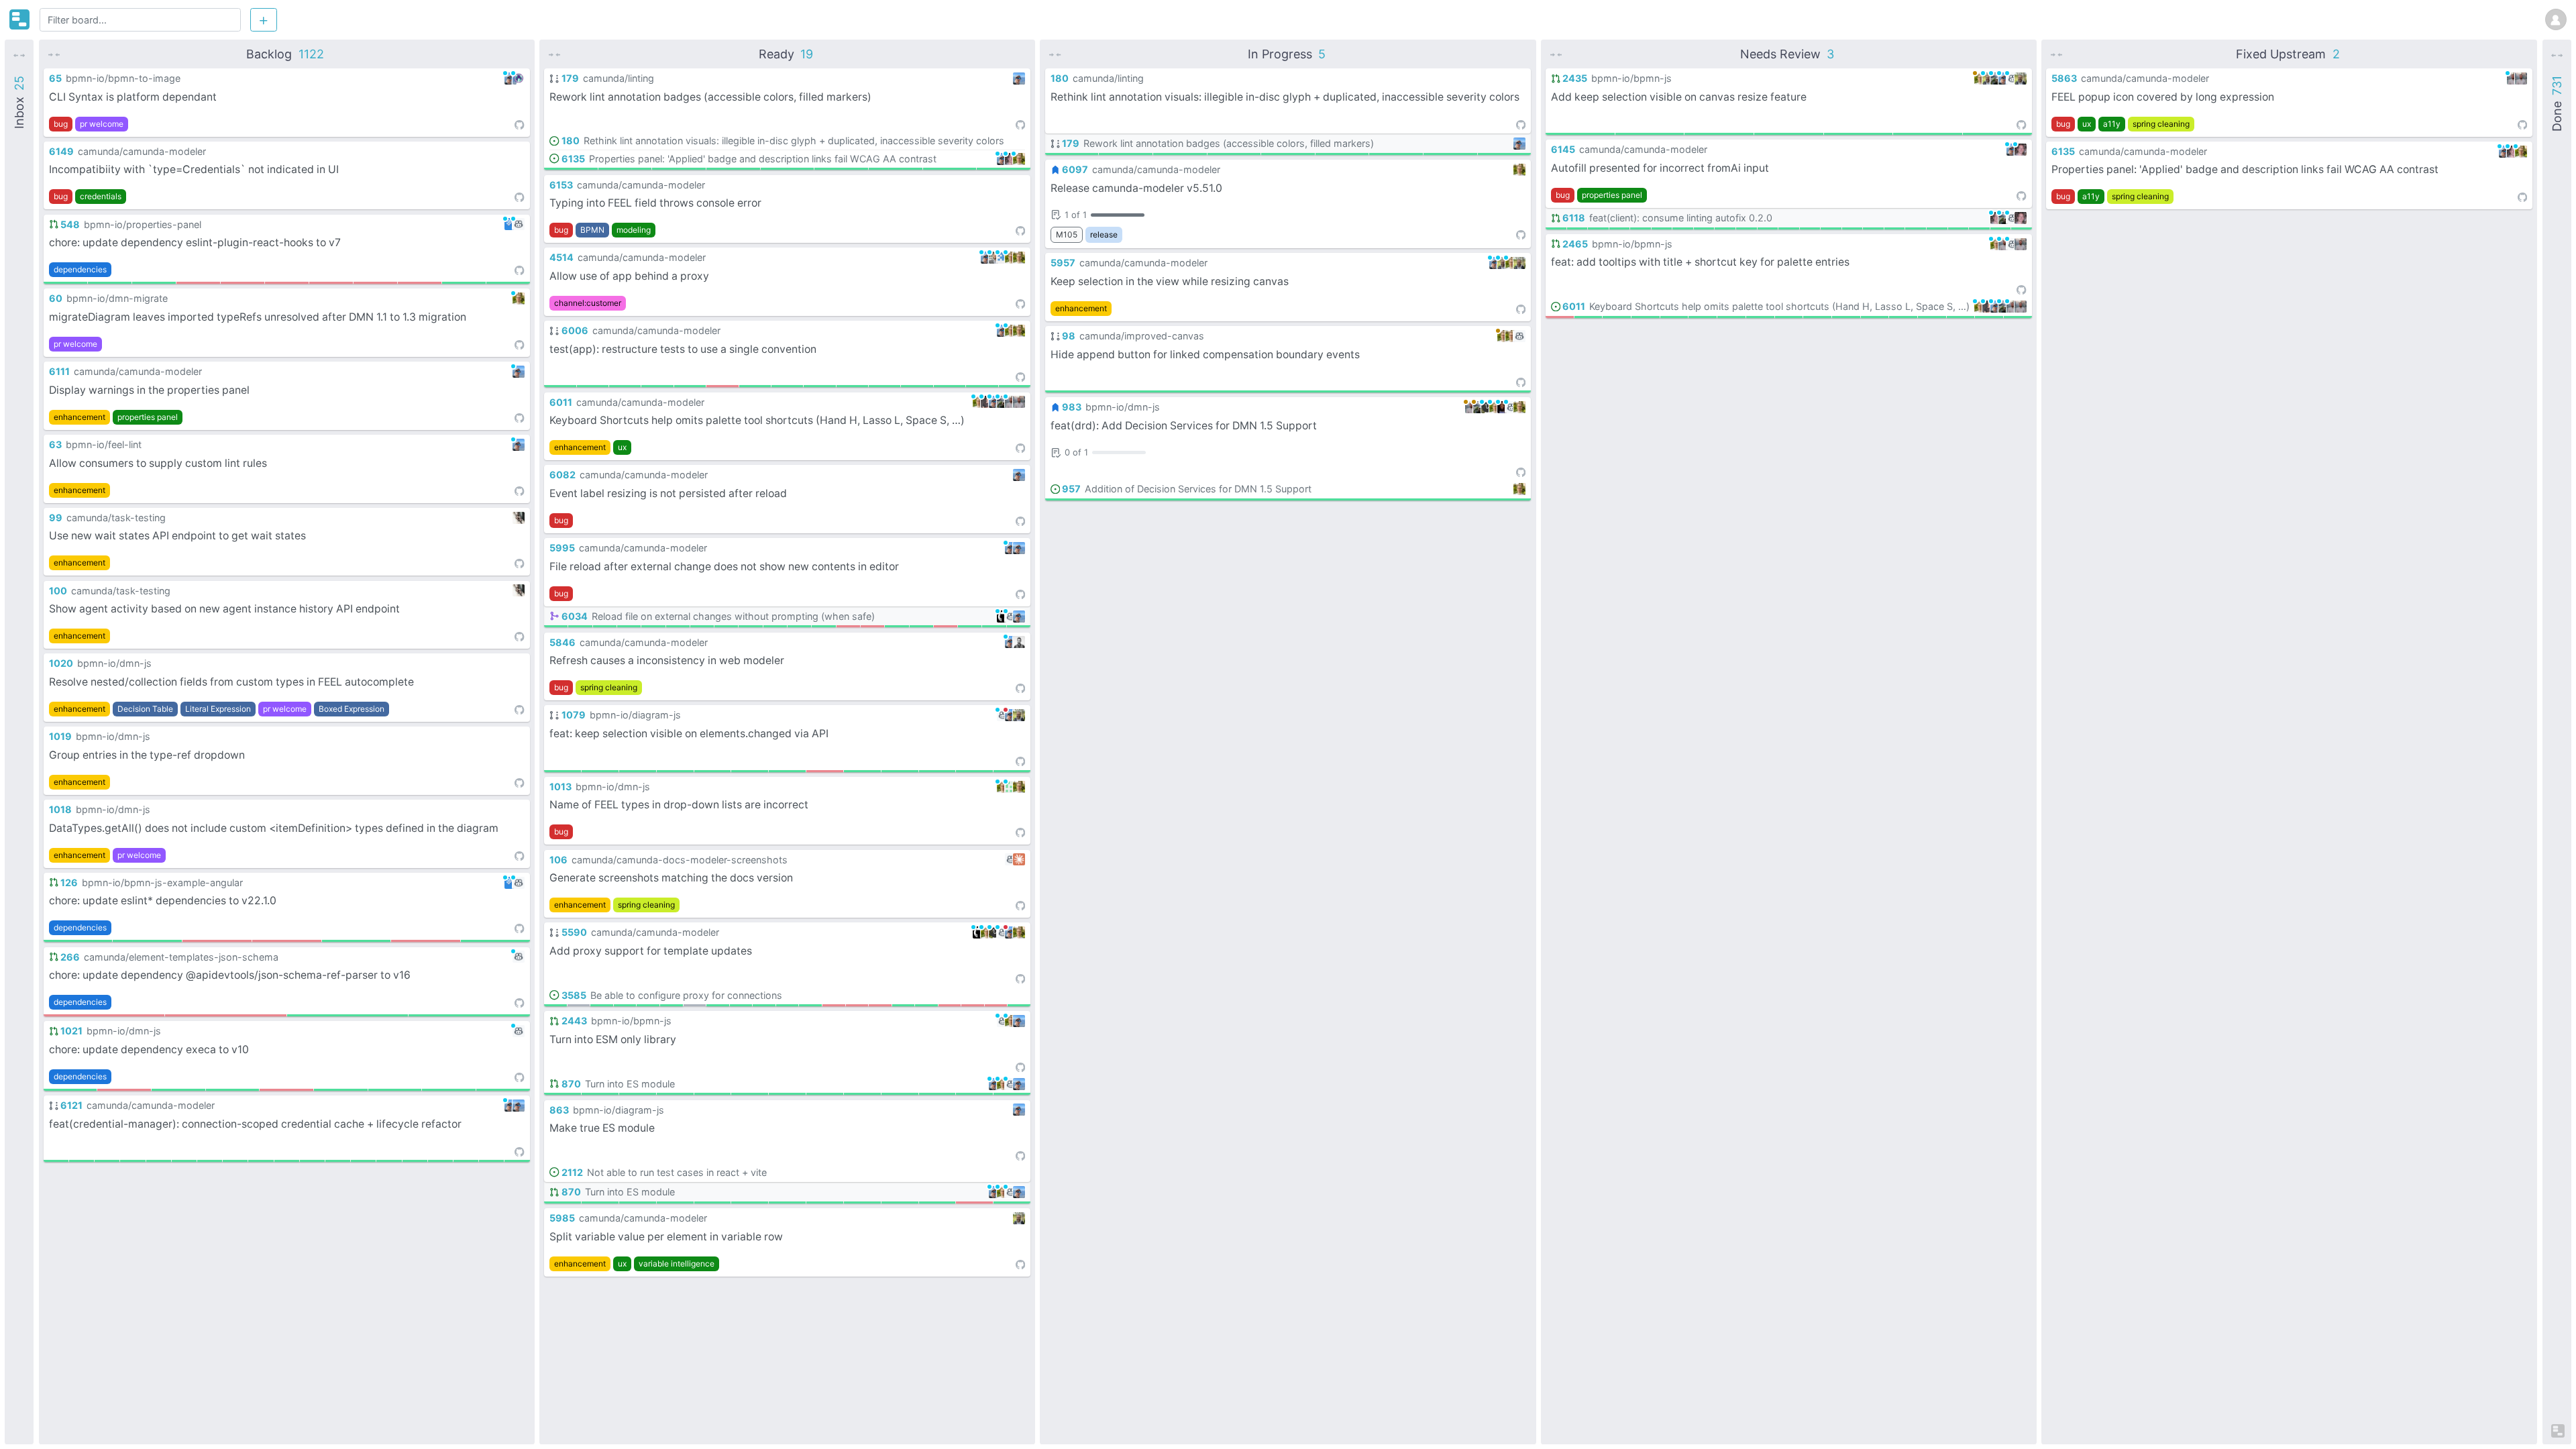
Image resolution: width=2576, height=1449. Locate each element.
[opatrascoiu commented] (1011, 787)
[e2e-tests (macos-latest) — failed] (872, 626)
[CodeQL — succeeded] (110, 283)
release (1104, 234)
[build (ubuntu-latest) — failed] (880, 1005)
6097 (1075, 169)
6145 (1563, 149)
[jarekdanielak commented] (1003, 402)
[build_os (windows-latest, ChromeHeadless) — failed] (974, 1202)
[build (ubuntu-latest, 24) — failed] (286, 1090)
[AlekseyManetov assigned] (1019, 402)
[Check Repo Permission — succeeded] (580, 626)
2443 (574, 1021)
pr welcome (102, 124)
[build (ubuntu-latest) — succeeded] (210, 1161)
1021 (71, 1031)
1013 (560, 787)
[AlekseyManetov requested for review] (1471, 407)
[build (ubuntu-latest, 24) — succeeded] (233, 1090)
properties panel (148, 417)
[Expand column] (19, 54)
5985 (562, 1218)
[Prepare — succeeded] (741, 1005)
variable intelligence (677, 1264)
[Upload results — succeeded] (625, 1005)
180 (570, 141)
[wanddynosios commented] (995, 258)
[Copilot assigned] (1011, 859)
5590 (574, 932)
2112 (572, 1172)
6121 (71, 1105)
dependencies (80, 269)
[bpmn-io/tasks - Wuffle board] (19, 19)
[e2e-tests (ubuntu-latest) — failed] (848, 626)
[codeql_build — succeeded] (178, 1090)
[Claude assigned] (1019, 859)
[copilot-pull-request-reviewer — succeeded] (65, 283)
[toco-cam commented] (987, 402)
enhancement (79, 417)
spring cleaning (609, 687)
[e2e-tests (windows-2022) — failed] (946, 626)
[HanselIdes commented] (1011, 159)
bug (61, 124)
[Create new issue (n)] (264, 19)
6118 (1574, 218)
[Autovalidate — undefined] (695, 1005)
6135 (573, 159)
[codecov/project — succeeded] (82, 1161)
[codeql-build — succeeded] (675, 1094)
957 (1071, 489)
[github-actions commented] (1003, 616)
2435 (1575, 78)
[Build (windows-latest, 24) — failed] (287, 283)
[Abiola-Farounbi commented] (1503, 407)
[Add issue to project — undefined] (579, 1005)
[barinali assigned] (1019, 715)
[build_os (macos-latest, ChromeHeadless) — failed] (825, 771)
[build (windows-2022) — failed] (834, 1005)
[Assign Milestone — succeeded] (556, 626)
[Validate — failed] (124, 1090)
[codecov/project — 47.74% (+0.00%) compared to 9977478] (449, 1090)
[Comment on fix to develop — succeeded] (787, 386)
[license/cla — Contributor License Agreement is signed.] (464, 283)
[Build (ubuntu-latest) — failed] (217, 941)
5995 (562, 548)
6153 (561, 185)
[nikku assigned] (519, 1106)
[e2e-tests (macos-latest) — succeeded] (184, 1161)
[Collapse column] (54, 54)
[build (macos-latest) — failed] (722, 386)
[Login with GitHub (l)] (2556, 18)
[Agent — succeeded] (718, 1005)
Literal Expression (218, 709)
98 (1069, 336)
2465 (1575, 244)
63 (55, 444)
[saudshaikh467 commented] (1003, 258)
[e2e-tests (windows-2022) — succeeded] (287, 1161)
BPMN (592, 230)
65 (55, 78)
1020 (61, 663)
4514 (561, 257)
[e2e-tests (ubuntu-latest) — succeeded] (235, 1161)
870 (571, 1084)
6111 (59, 371)
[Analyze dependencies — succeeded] (159, 1161)
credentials (101, 196)
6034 (574, 616)
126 (69, 882)
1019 (60, 736)
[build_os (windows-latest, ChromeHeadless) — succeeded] (638, 771)
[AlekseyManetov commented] (1011, 402)
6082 (562, 475)
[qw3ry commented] (519, 78)
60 (56, 298)
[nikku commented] (511, 78)
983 (1072, 407)
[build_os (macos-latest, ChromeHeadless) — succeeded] (900, 771)
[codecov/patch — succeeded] (56, 1161)
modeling (634, 230)
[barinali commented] (1503, 263)
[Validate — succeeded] (78, 941)
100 (58, 591)
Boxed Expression (352, 709)
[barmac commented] (519, 299)
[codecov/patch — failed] (1560, 317)
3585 (574, 995)
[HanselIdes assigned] (2021, 218)
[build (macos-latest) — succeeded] (312, 1161)
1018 (60, 809)
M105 (1067, 234)
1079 (573, 715)
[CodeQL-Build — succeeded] (154, 283)
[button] (287, 103)
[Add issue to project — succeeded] (107, 1161)
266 (70, 957)
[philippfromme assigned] (519, 518)
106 (558, 860)
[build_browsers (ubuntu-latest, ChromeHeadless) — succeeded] (750, 771)
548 (70, 224)
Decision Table (145, 709)
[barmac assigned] (1019, 258)
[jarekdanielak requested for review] (1479, 407)
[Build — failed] (104, 1015)
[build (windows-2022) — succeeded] (261, 1161)
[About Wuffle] (2558, 1431)
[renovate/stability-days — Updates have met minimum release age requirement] (508, 283)
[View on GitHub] (519, 124)
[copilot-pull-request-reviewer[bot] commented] (519, 224)
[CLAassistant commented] (995, 932)
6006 (575, 330)
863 (559, 1110)
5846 (562, 642)
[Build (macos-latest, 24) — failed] (243, 283)
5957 (1063, 263)
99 (56, 518)
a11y (2112, 124)
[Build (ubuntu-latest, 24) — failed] (198, 283)
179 (570, 78)
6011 (561, 402)
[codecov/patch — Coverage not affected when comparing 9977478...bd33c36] (503, 1090)
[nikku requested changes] (1011, 715)
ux (622, 447)
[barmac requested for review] (1503, 336)
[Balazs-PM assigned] (1019, 642)
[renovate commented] (511, 224)
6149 (61, 151)
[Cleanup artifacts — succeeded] (602, 1005)
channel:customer (588, 303)
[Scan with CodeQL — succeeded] (338, 1161)
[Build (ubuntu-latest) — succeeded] (896, 169)
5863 (2064, 78)
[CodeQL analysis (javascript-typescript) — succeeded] (672, 1005)
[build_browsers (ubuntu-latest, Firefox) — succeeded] (675, 771)
